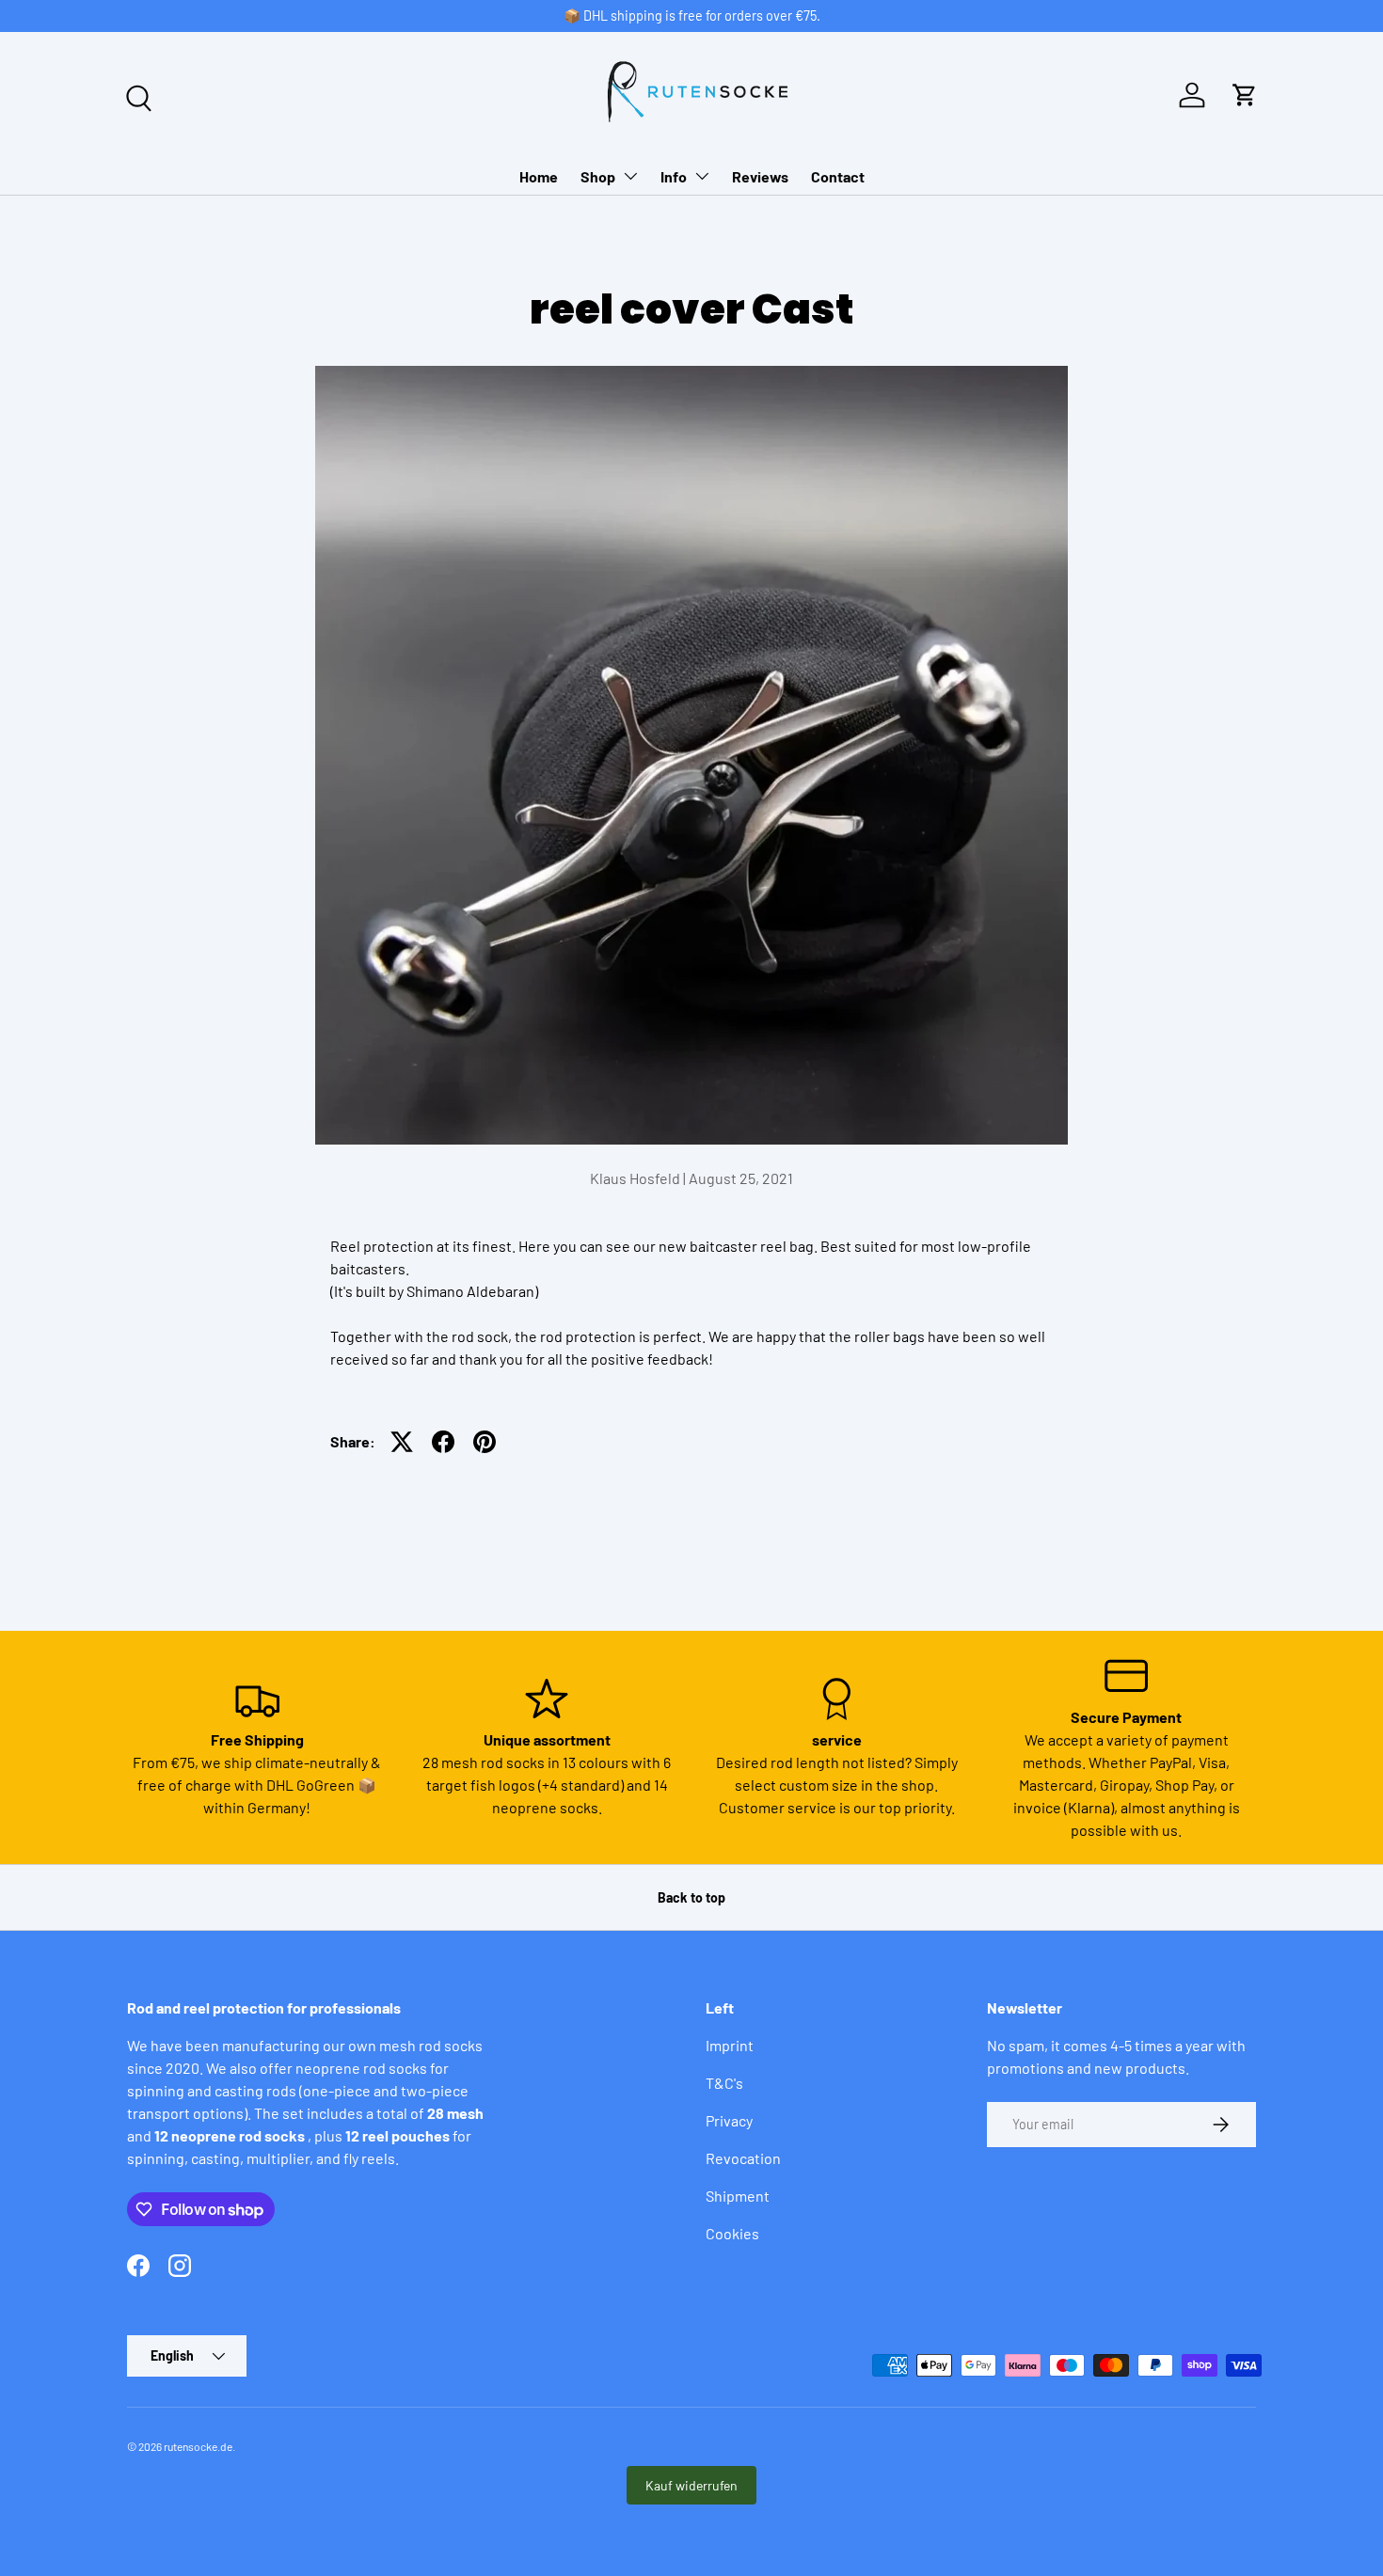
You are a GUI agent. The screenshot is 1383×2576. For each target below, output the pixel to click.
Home (539, 176)
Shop (598, 176)
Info (674, 176)
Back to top (691, 1897)
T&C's (724, 2083)
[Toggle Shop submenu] (630, 176)
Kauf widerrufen (691, 2485)
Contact (838, 176)
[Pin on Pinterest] (485, 1442)
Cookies (732, 2233)
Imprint (730, 2045)
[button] (1245, 95)
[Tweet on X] (402, 1442)
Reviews (760, 176)
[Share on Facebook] (443, 1442)
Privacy (729, 2120)
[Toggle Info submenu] (702, 176)
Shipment (738, 2196)
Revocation (743, 2158)
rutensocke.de (198, 2446)
